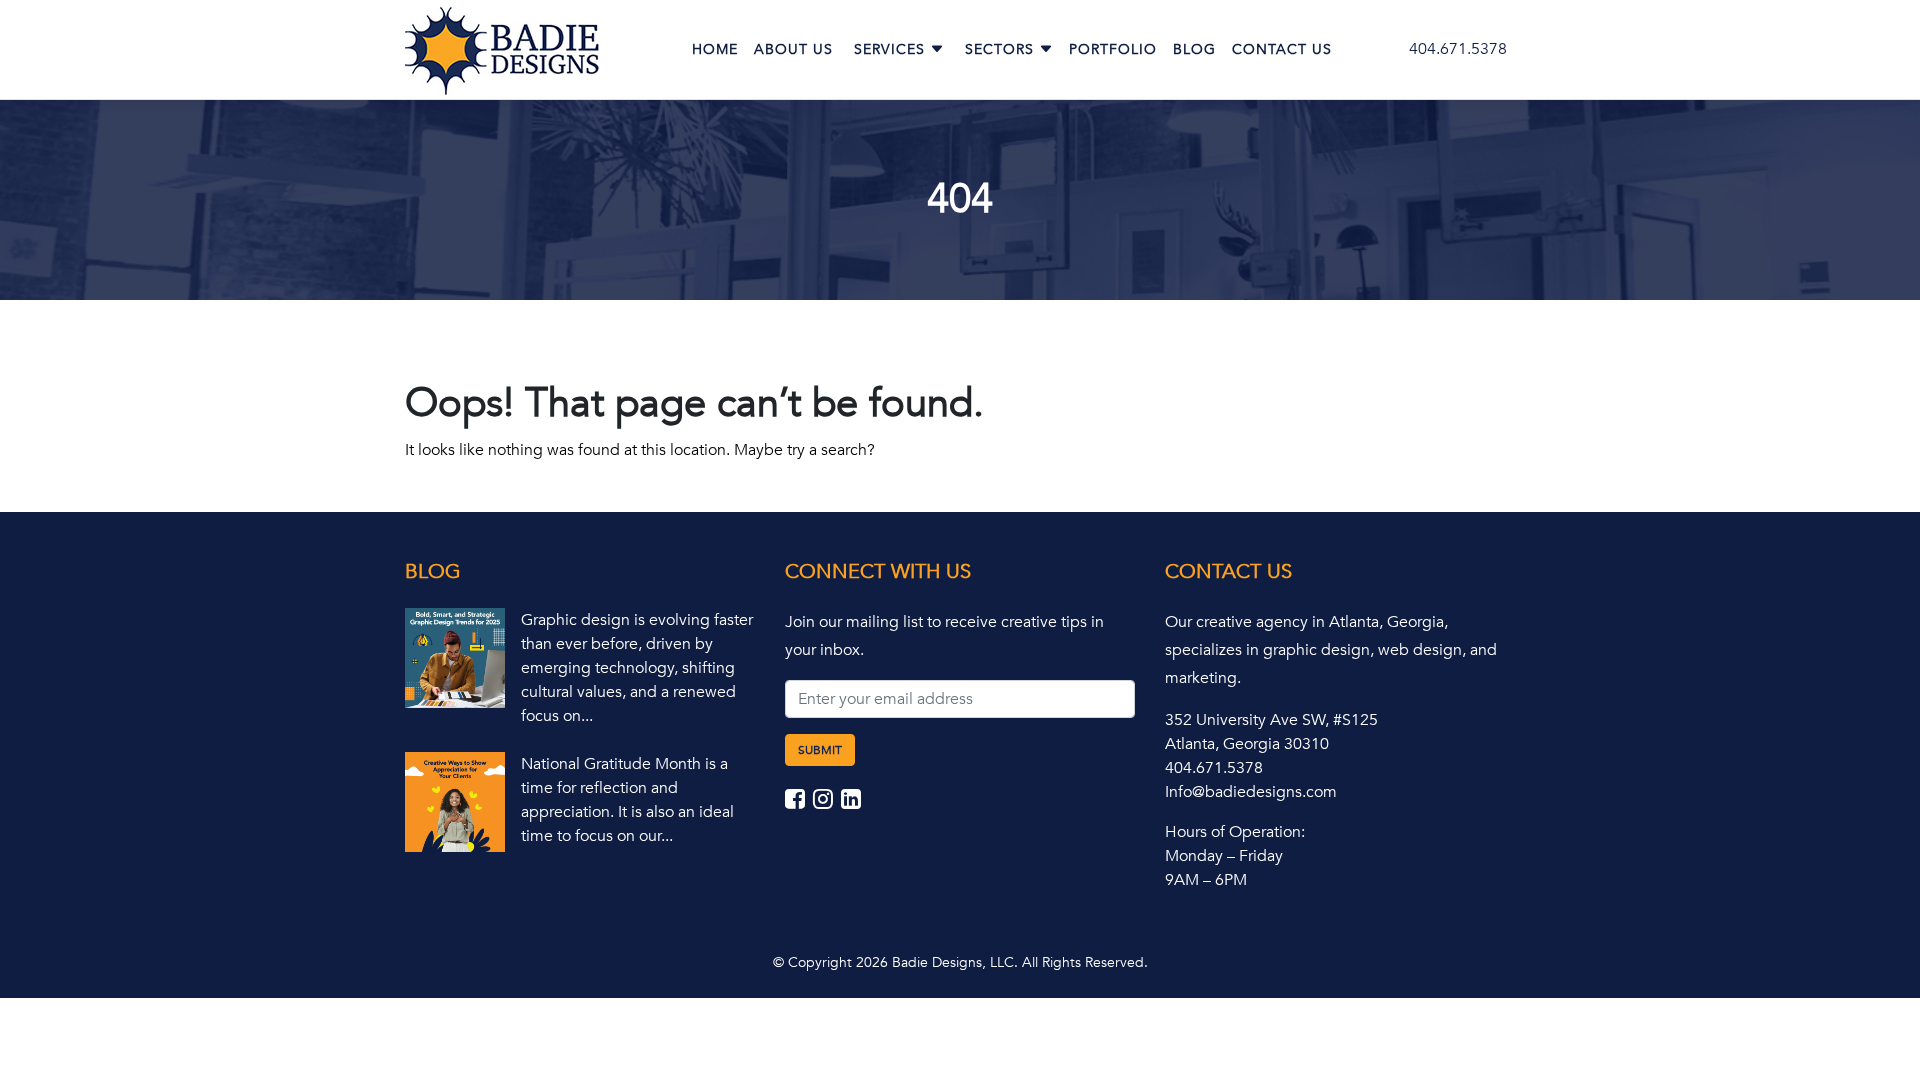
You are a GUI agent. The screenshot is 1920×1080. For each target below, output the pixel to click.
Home (715, 49)
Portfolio (1113, 49)
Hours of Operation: (1235, 832)
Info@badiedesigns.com (1251, 792)
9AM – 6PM (1206, 880)
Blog (1194, 49)
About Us (793, 49)
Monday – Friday (1224, 856)
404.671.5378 (1458, 49)
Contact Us (1282, 49)
